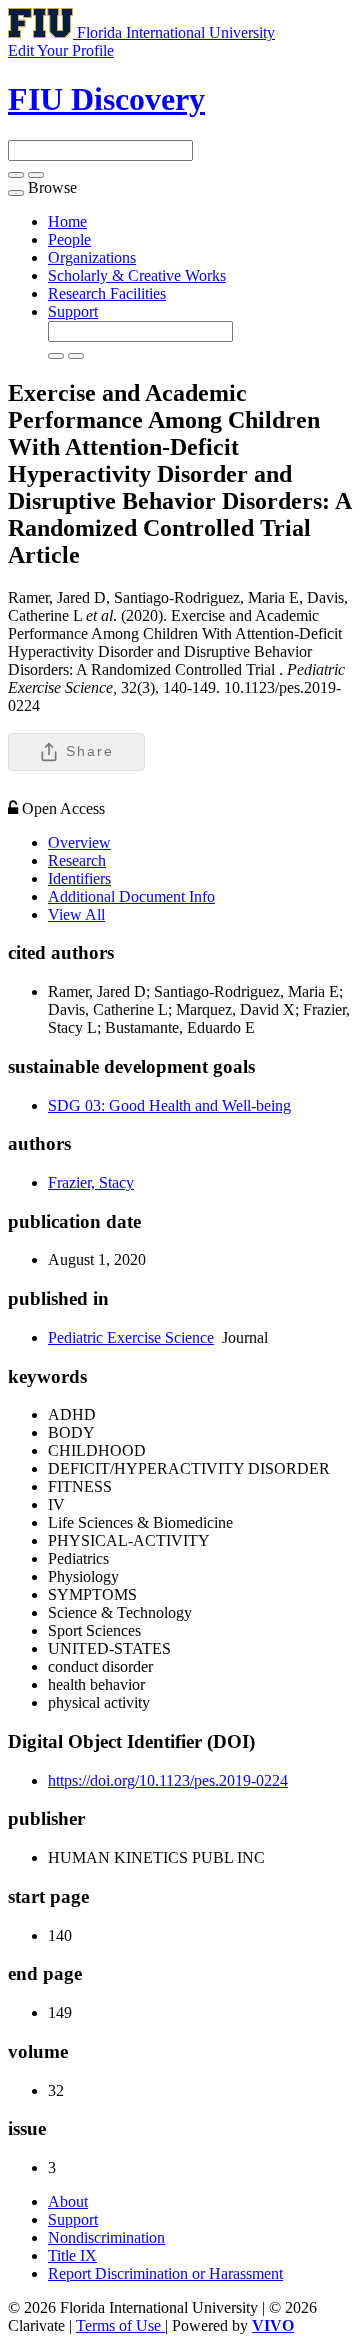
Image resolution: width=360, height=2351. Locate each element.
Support (73, 311)
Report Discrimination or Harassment (165, 2273)
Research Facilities (107, 293)
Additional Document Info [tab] (131, 896)
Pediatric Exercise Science (131, 1337)
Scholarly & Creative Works (137, 275)
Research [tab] (77, 860)
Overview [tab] (79, 842)
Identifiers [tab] (79, 878)
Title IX (72, 2255)
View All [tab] (76, 914)
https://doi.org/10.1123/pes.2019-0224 (168, 1780)
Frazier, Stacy (91, 1182)
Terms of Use (120, 2325)
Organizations (92, 257)
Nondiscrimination (106, 2237)
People (69, 239)
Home (67, 221)
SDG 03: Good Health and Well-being (169, 1105)
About (68, 2201)
